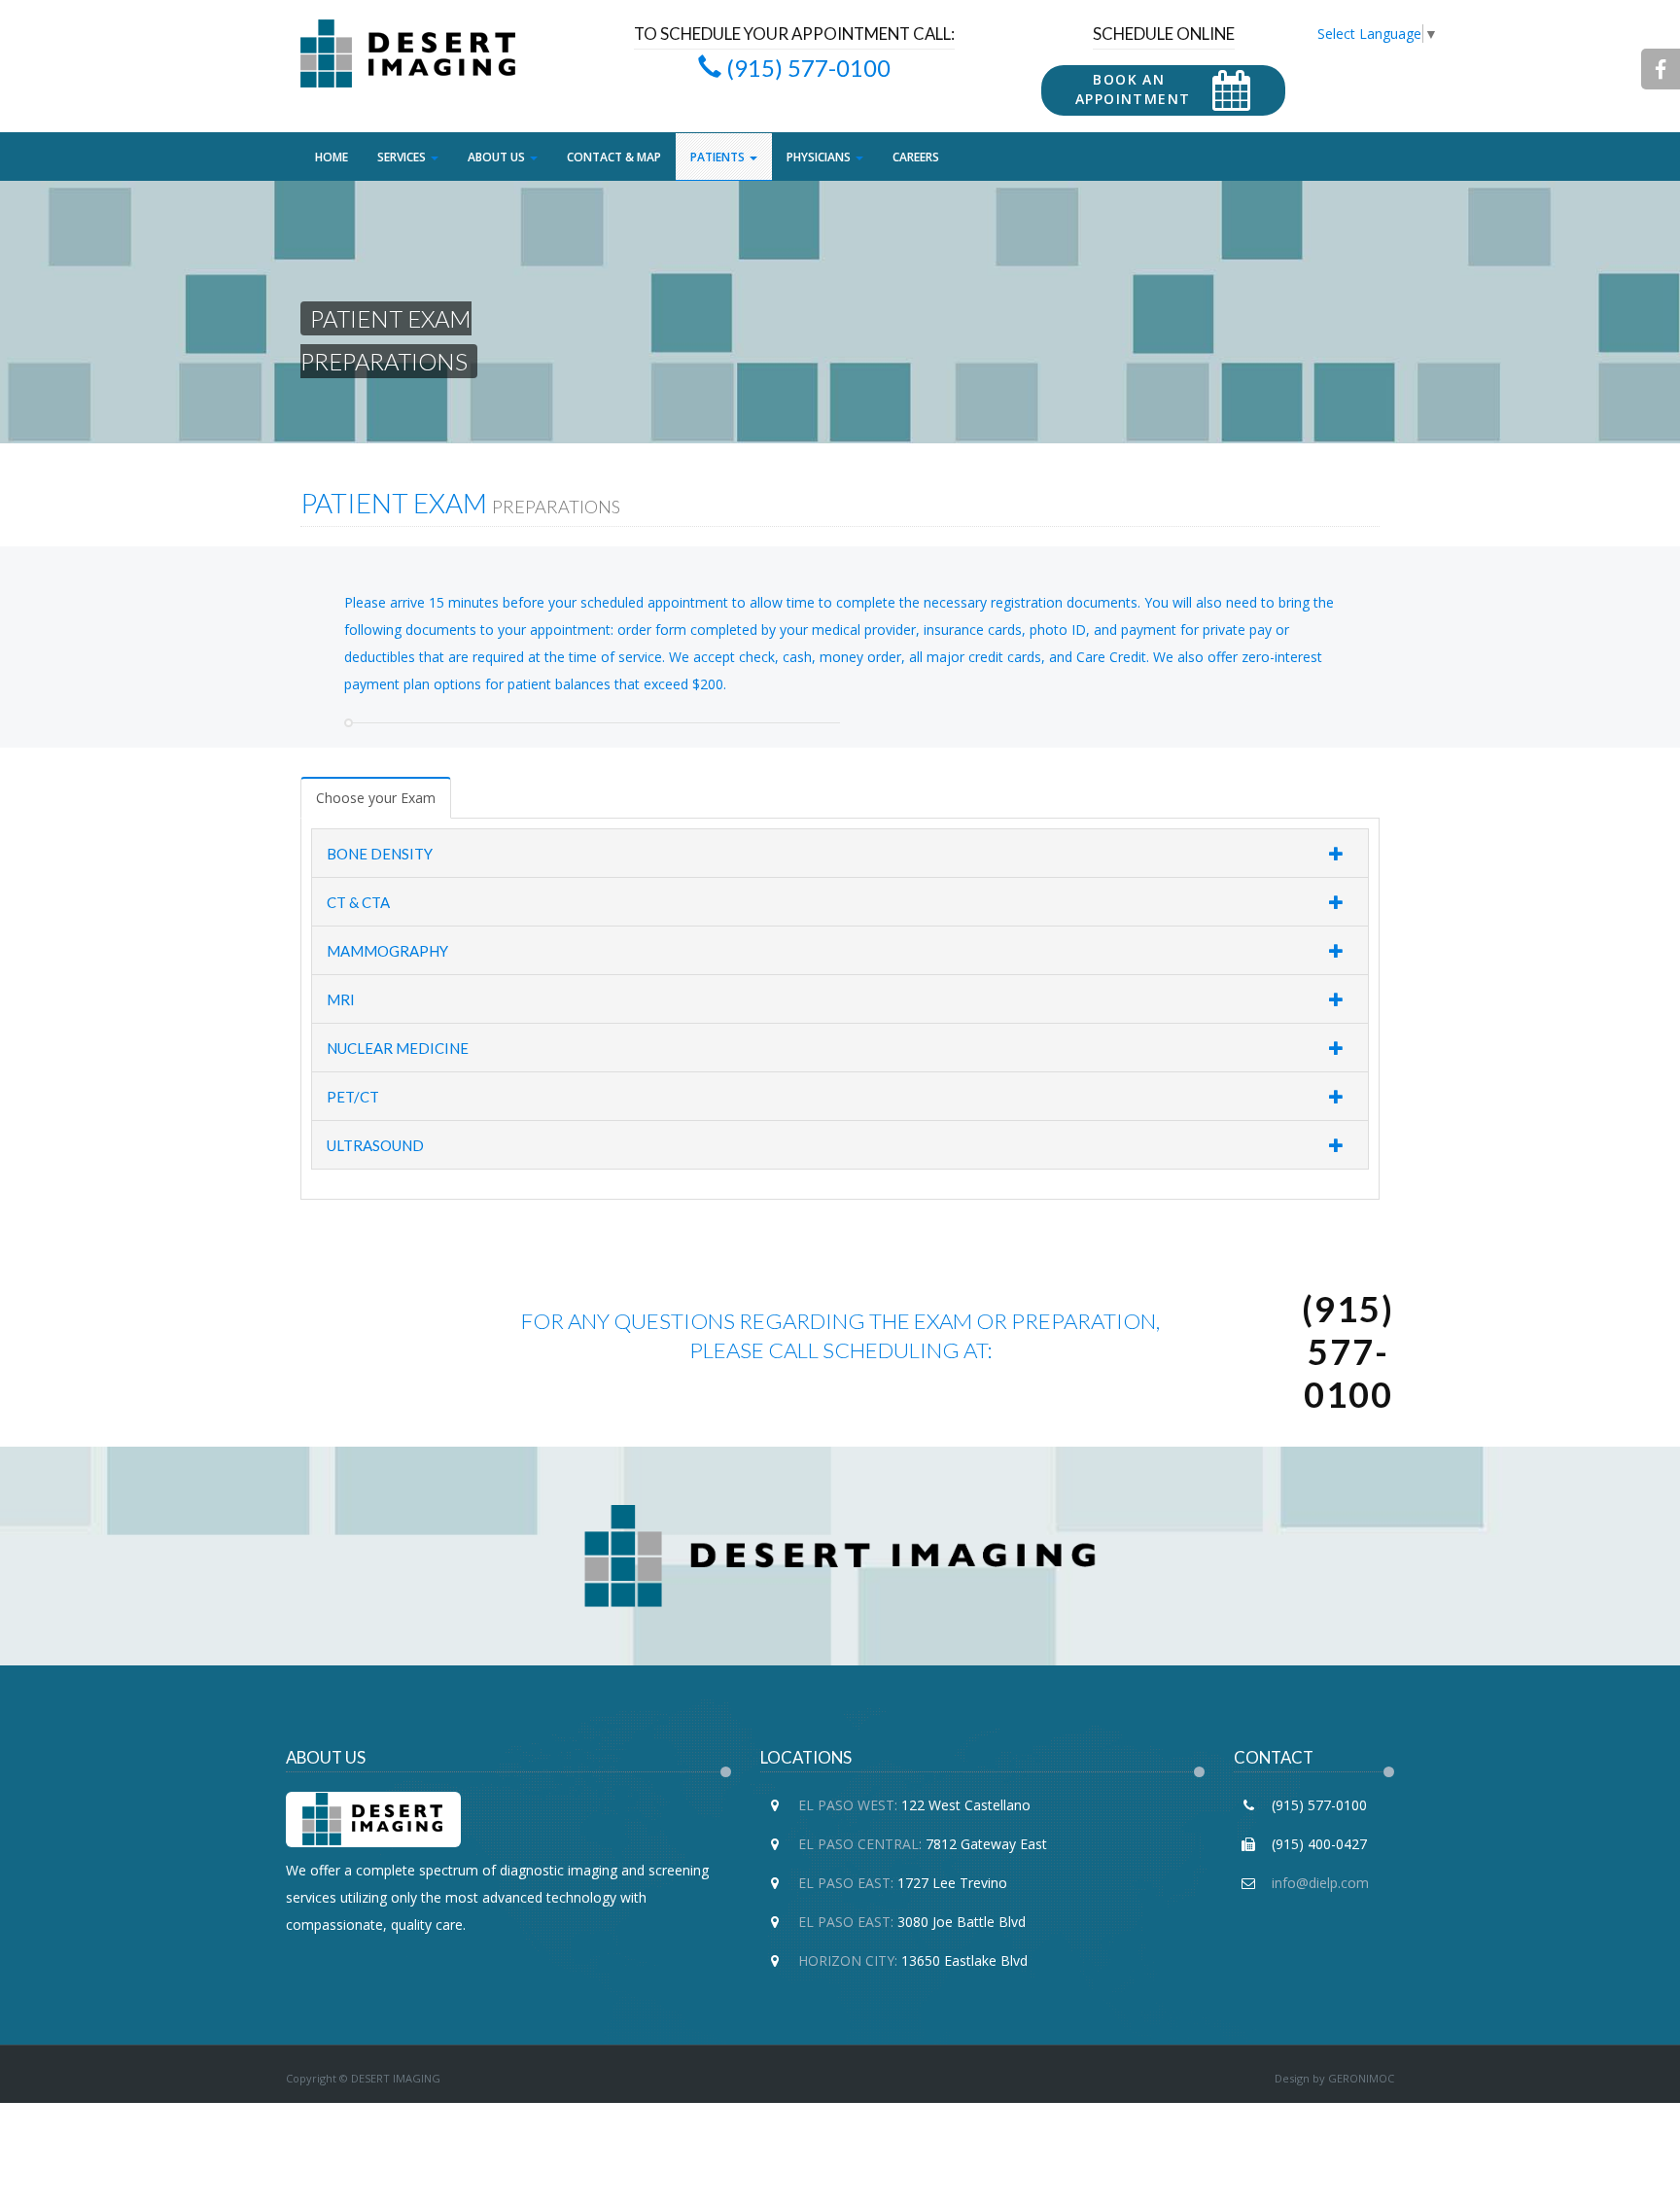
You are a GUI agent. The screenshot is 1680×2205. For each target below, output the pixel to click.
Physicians (820, 157)
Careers (916, 157)
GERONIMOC (1361, 2078)
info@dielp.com (1318, 1883)
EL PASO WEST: (848, 1805)
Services (403, 157)
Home (332, 157)
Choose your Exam (376, 798)
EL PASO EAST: (846, 1883)
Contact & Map (614, 157)
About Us (498, 157)
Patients (719, 157)
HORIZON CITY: (848, 1960)
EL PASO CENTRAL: (860, 1844)
